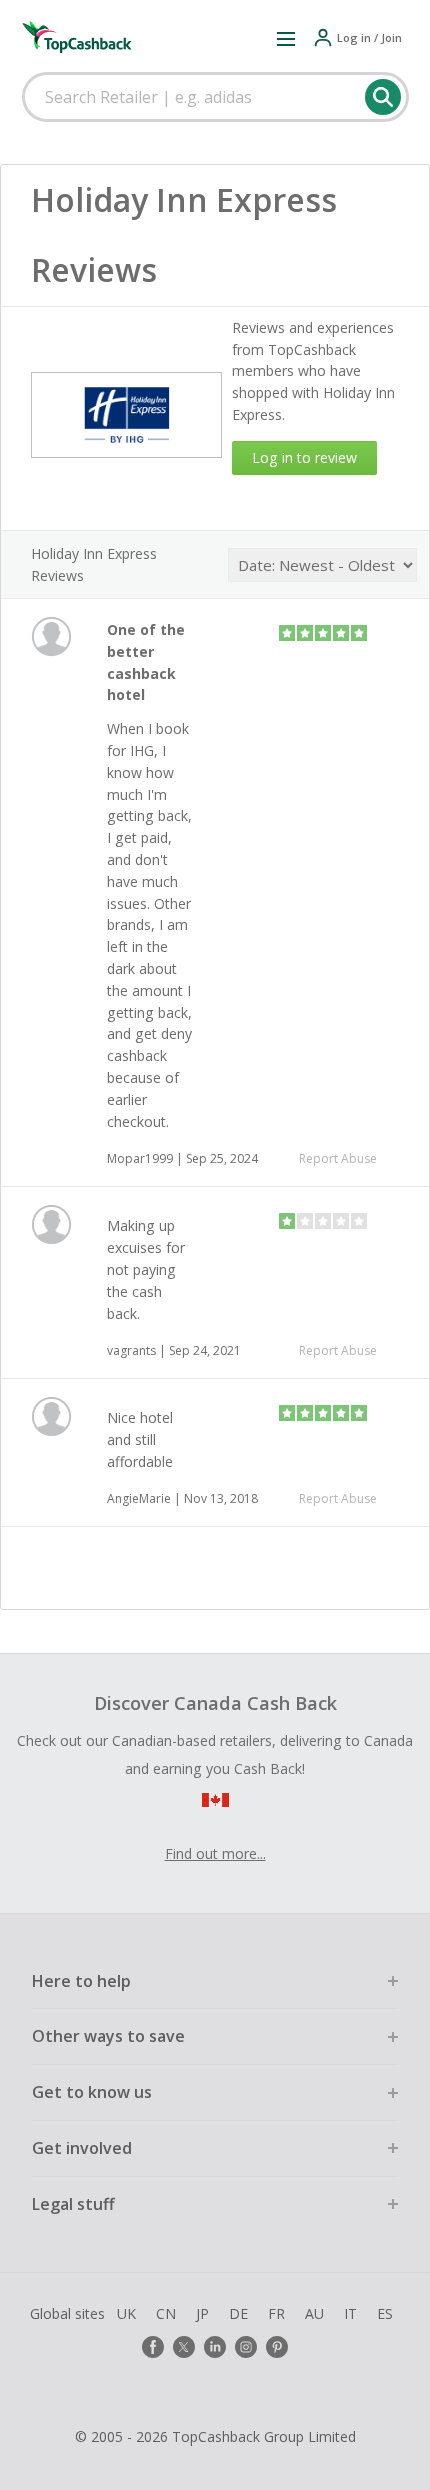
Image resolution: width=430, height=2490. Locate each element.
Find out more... (215, 1853)
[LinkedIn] (215, 2347)
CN (166, 2313)
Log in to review (304, 457)
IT (350, 2313)
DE (238, 2313)
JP (202, 2313)
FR (276, 2313)
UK (126, 2313)
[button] (286, 38)
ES (385, 2313)
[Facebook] (153, 2347)
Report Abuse (338, 1158)
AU (314, 2313)
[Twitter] (184, 2347)
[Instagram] (246, 2347)
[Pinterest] (277, 2347)
